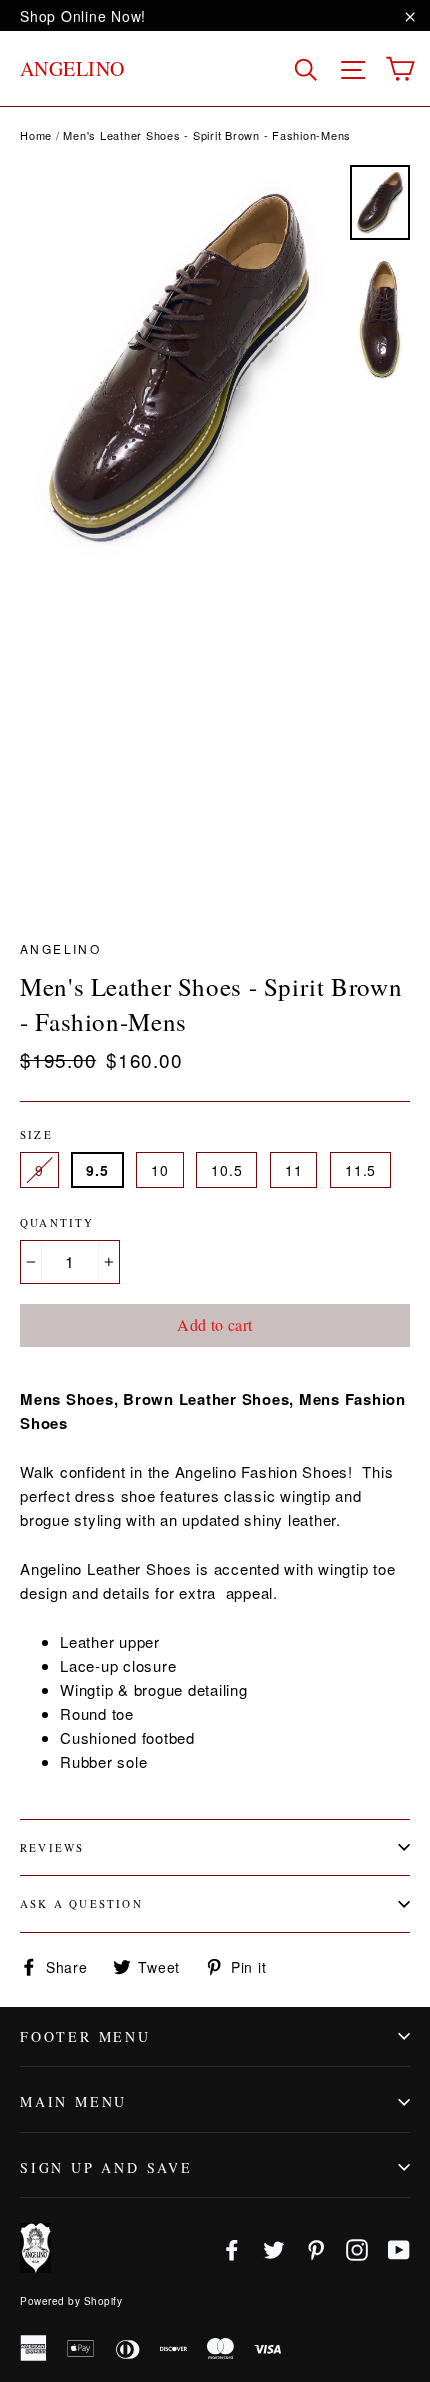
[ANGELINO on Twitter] (274, 2248)
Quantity (57, 1222)
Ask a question (81, 1903)
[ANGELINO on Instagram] (357, 2248)
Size (36, 1134)
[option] (179, 367)
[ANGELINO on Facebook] (232, 2248)
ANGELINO (72, 68)
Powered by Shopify (71, 2301)
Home (36, 135)
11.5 (360, 1170)
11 (293, 1170)
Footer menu (85, 2036)
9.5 (97, 1170)
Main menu (73, 2101)
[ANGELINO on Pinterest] (316, 2248)
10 (159, 1170)
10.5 (226, 1170)
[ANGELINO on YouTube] (399, 2248)
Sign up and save (106, 2167)
